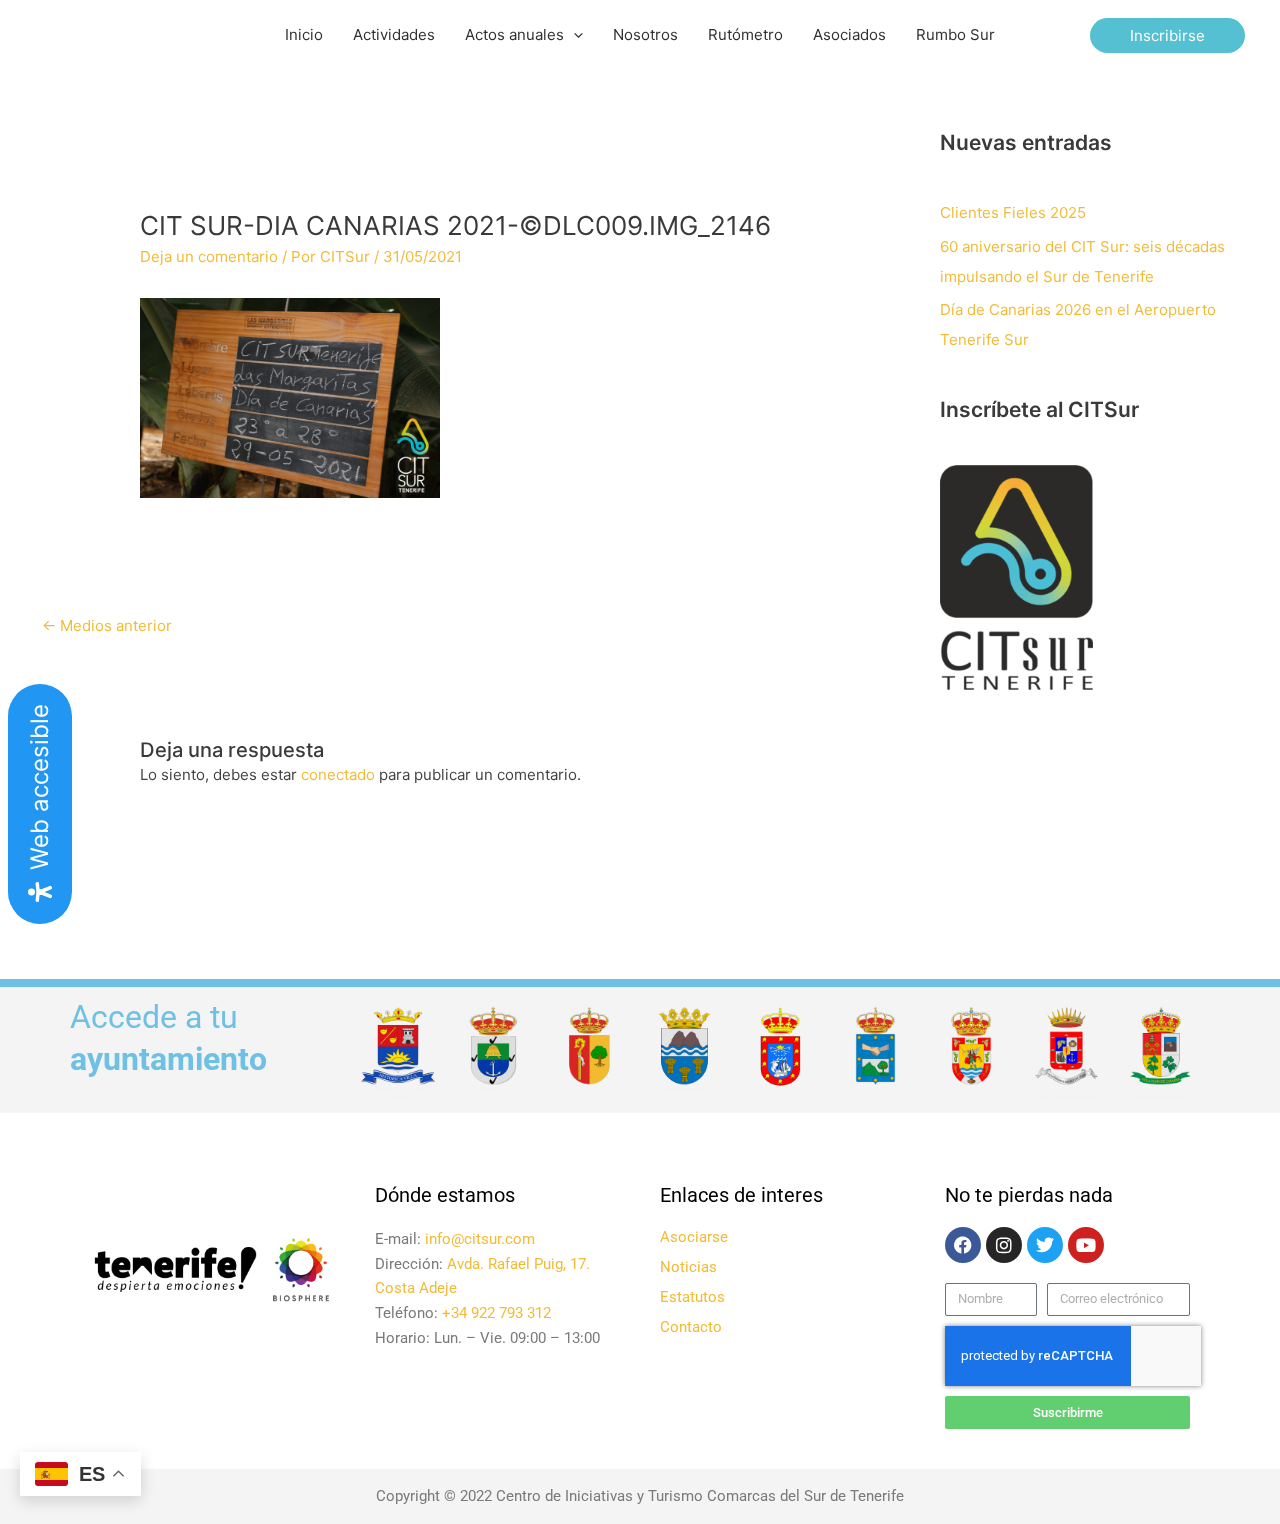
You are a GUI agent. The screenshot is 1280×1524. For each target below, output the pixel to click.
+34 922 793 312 (496, 1313)
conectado (338, 774)
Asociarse (694, 1237)
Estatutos (692, 1297)
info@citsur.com (480, 1239)
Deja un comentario (209, 256)
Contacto (691, 1327)
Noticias (688, 1267)
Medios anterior (107, 625)
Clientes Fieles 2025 (1013, 212)
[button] (573, 35)
